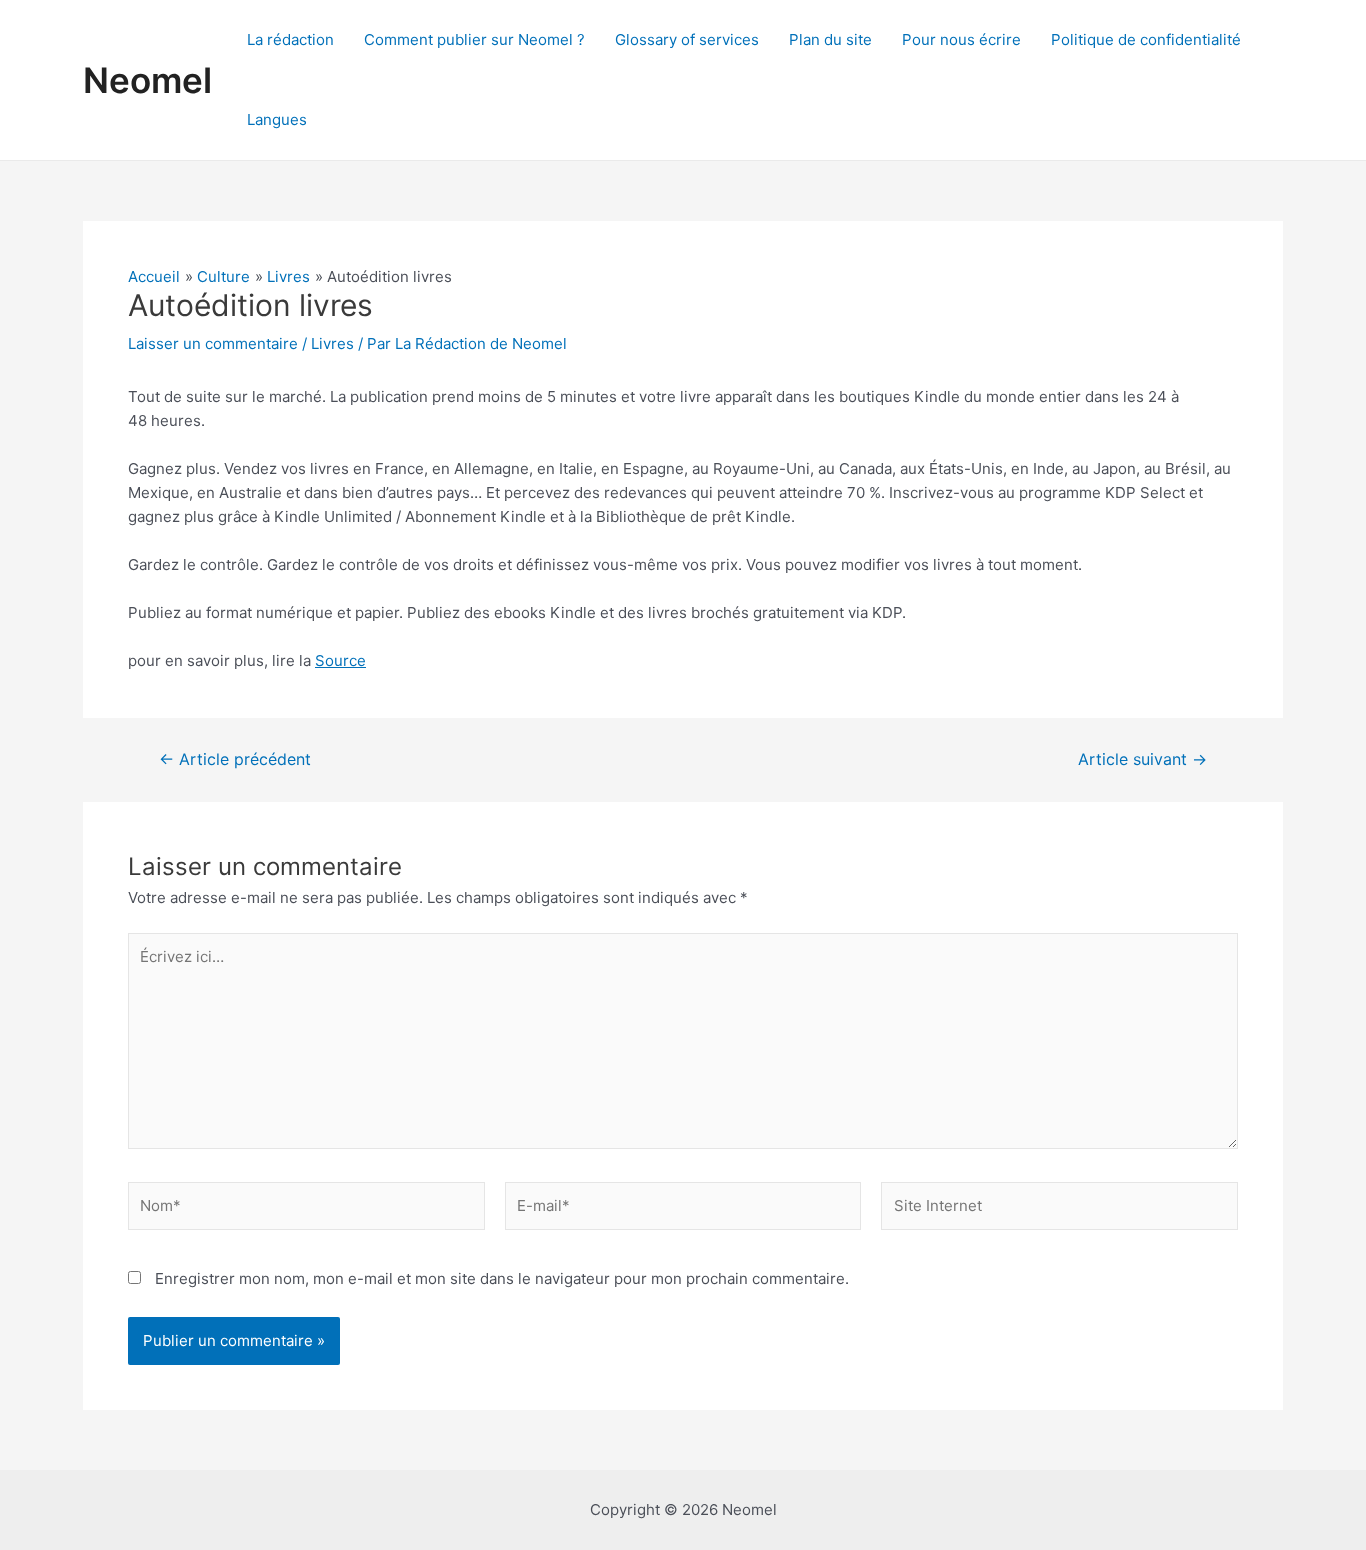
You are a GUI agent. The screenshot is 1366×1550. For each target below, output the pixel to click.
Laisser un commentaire (213, 343)
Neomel (147, 80)
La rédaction (290, 39)
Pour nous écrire (961, 39)
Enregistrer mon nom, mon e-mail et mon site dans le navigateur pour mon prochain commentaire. (502, 1278)
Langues (277, 119)
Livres (332, 343)
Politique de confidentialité (1146, 39)
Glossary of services (687, 39)
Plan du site (830, 39)
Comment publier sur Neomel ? (474, 39)
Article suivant (1142, 760)
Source (340, 660)
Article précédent (235, 760)
